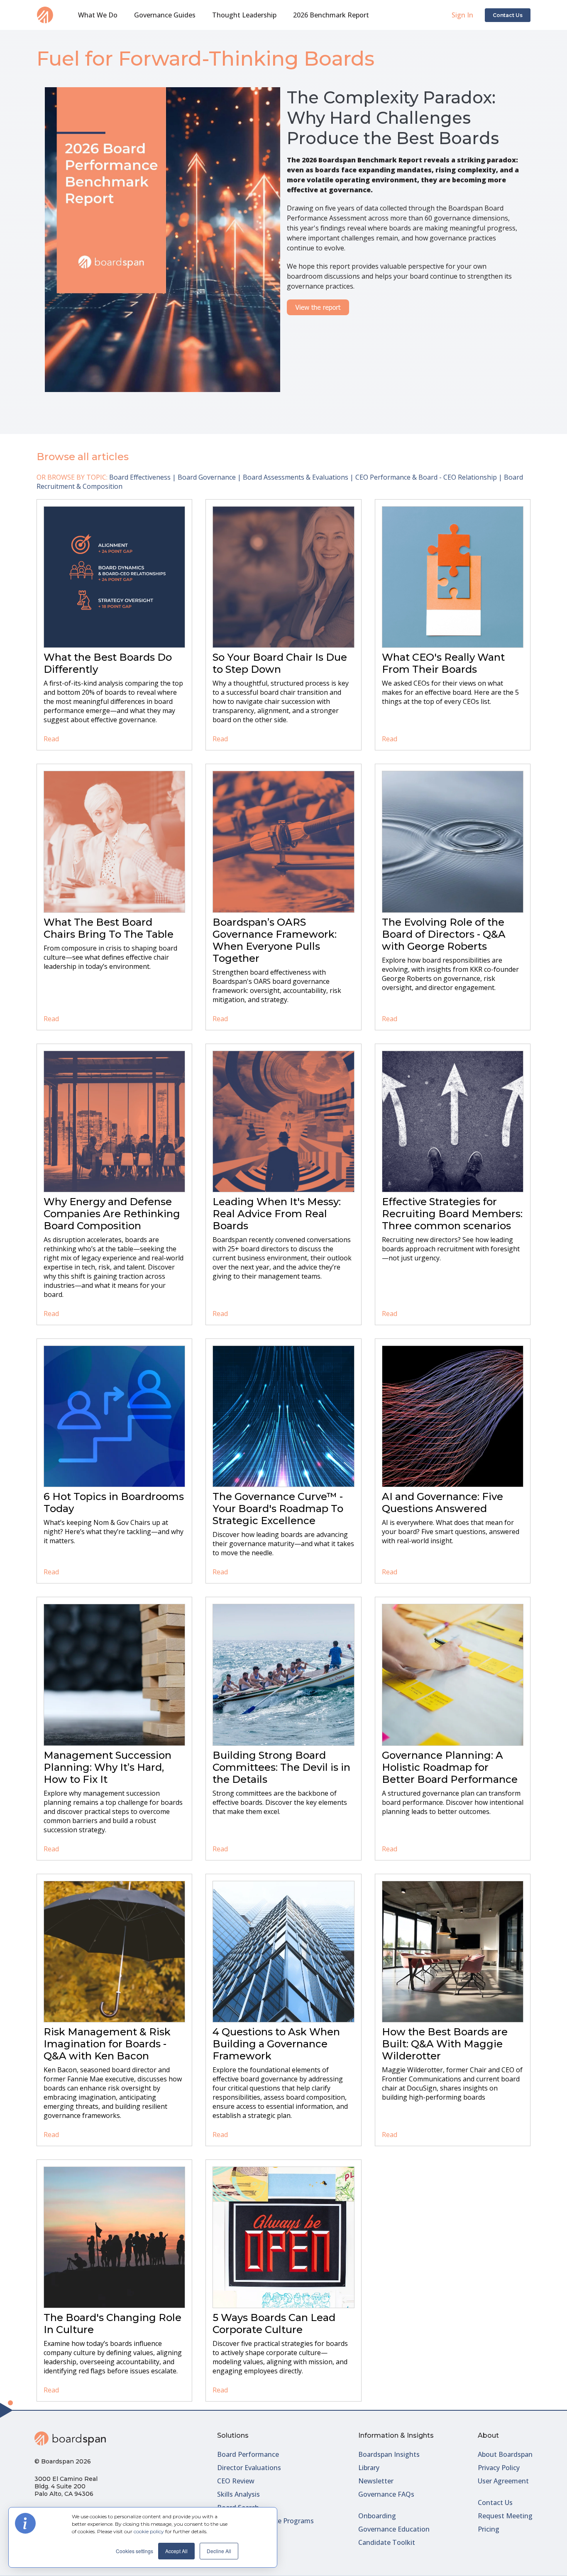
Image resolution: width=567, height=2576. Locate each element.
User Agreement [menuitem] (503, 2481)
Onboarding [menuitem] (377, 2516)
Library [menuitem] (369, 2468)
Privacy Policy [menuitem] (499, 2468)
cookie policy (149, 2531)
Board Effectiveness (140, 477)
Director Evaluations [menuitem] (249, 2468)
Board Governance (207, 477)
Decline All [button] (219, 2551)
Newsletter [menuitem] (376, 2481)
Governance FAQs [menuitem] (386, 2494)
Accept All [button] (176, 2551)
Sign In (462, 15)
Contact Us (508, 15)
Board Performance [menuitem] (248, 2454)
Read (51, 739)
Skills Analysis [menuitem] (238, 2494)
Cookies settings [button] (134, 2551)
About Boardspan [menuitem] (505, 2454)
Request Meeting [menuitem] (505, 2516)
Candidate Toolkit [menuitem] (387, 2542)
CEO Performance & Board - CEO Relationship (426, 477)
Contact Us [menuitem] (495, 2502)
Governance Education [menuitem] (394, 2529)
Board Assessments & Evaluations (296, 477)
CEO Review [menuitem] (236, 2481)
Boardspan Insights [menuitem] (389, 2454)
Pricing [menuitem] (489, 2529)
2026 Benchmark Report (331, 15)
